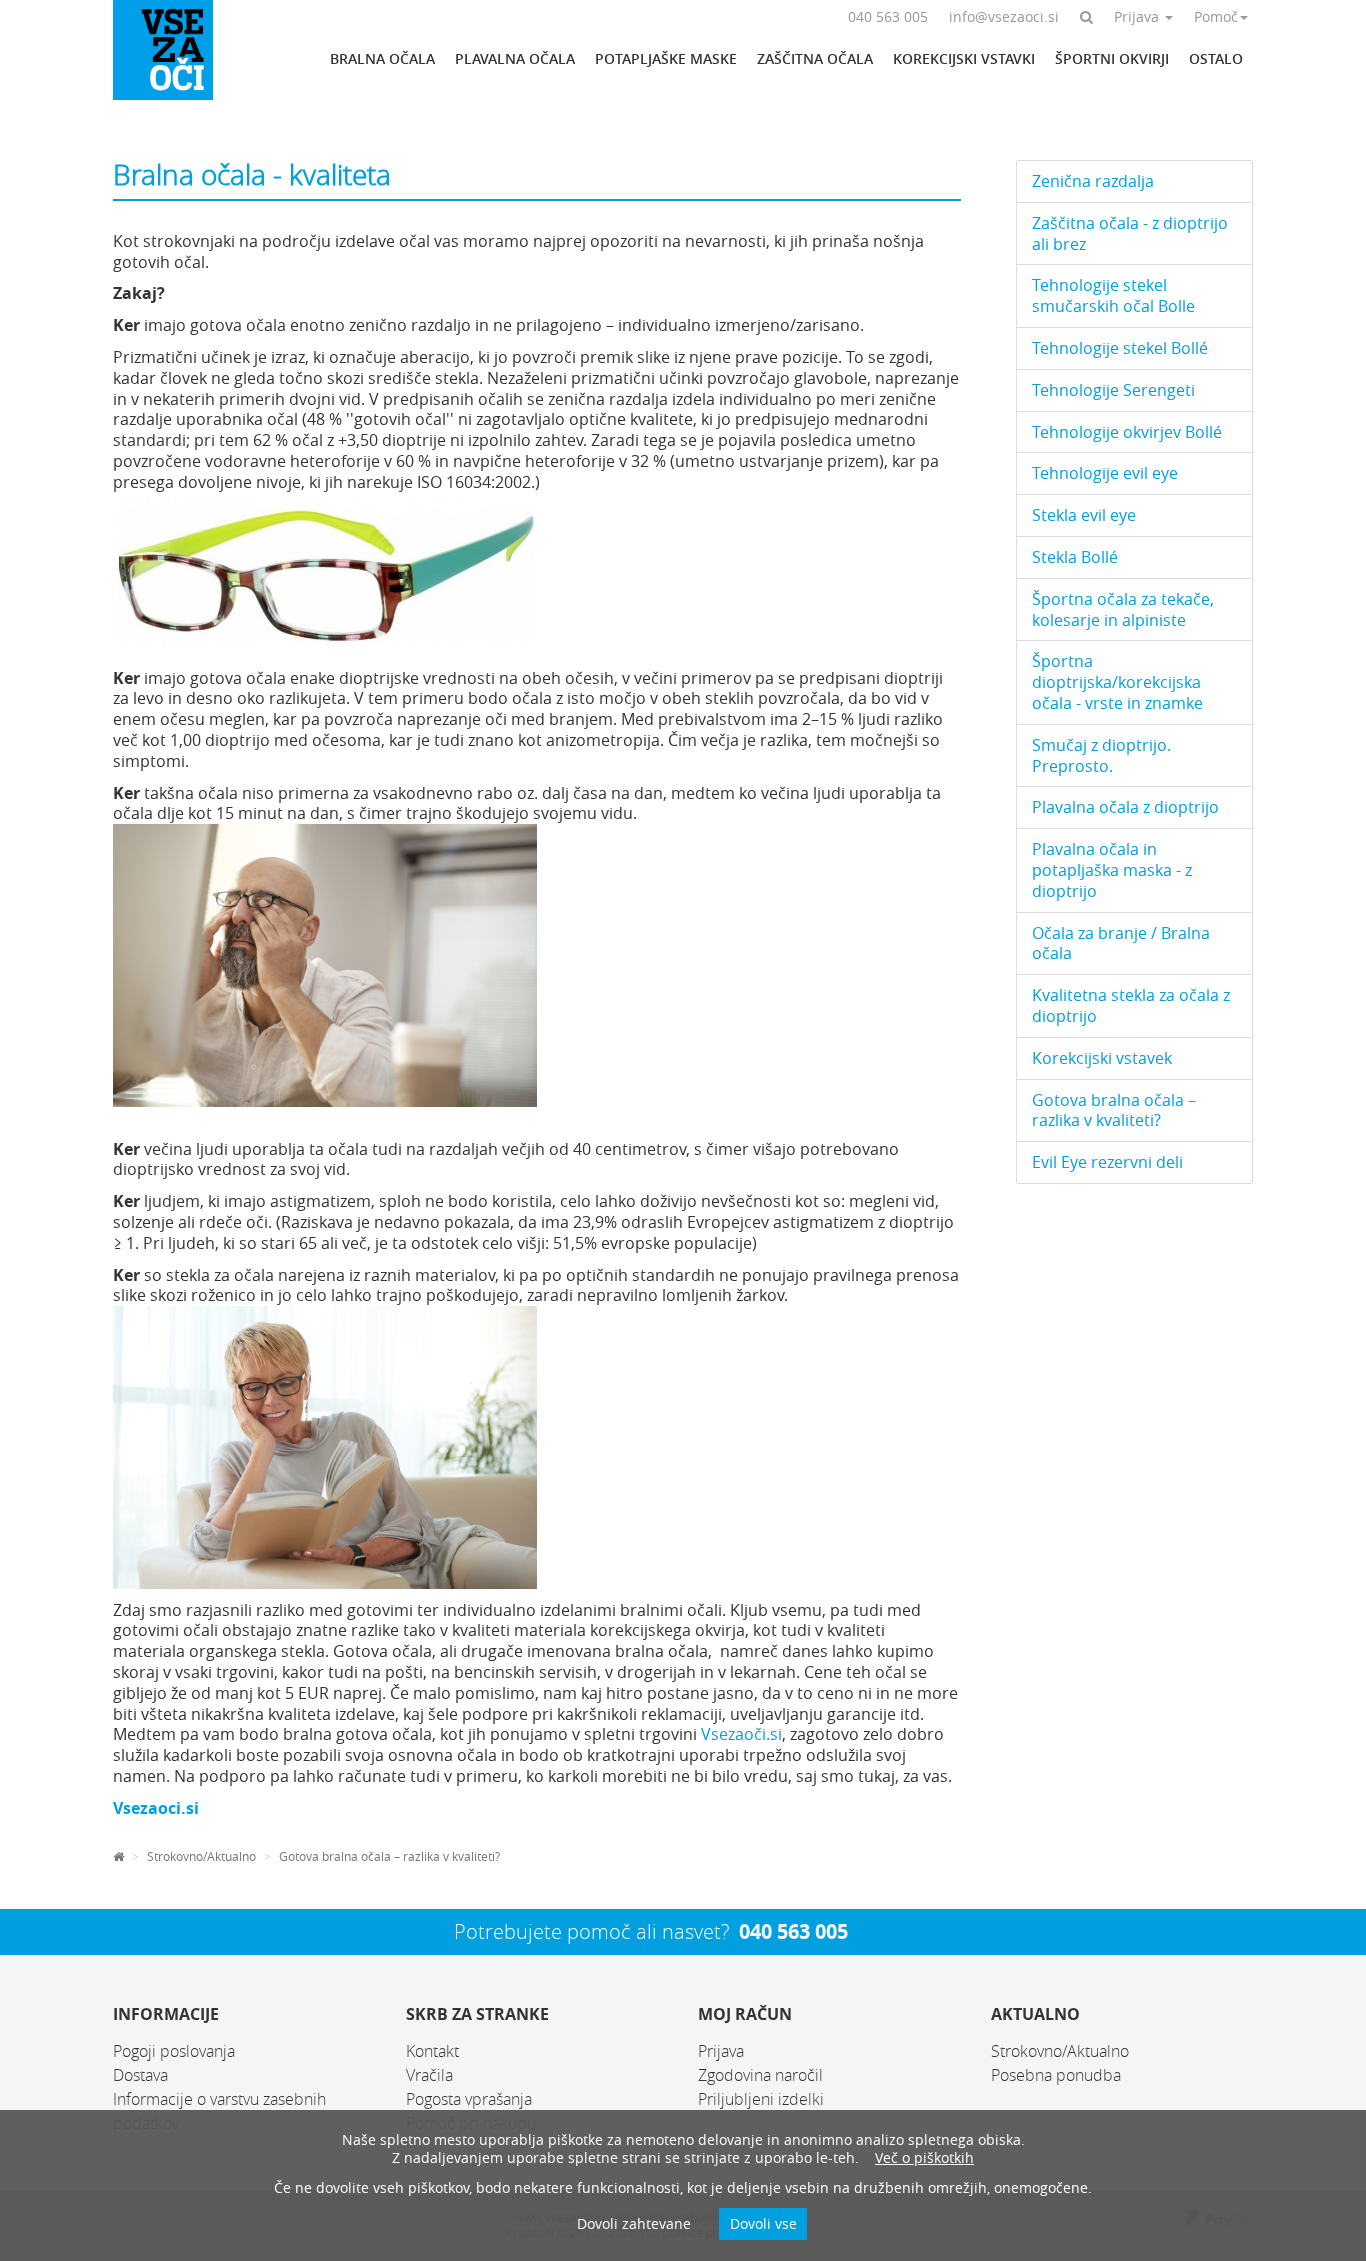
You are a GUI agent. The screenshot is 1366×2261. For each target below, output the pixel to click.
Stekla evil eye (1084, 515)
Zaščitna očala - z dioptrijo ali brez (1130, 233)
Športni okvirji (1112, 58)
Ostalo (1216, 58)
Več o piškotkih (924, 2157)
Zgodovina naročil (760, 2075)
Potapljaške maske (666, 58)
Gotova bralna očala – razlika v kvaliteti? (389, 1856)
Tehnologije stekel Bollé (1120, 348)
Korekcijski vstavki (964, 58)
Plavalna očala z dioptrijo (1125, 807)
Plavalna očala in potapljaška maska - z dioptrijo (1112, 870)
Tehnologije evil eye (1105, 473)
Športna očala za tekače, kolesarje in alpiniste (1123, 609)
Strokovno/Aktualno (201, 1856)
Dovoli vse (763, 2223)
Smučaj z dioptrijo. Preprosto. (1101, 755)
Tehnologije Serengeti (1113, 390)
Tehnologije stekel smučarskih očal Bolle (1113, 295)
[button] (1086, 16)
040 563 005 (793, 1931)
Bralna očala (382, 58)
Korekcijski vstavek (1102, 1058)
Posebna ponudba (1056, 2075)
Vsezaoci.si (156, 1808)
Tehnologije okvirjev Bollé (1127, 432)
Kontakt (432, 2051)
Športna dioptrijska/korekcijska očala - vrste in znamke (1117, 682)
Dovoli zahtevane (634, 2223)
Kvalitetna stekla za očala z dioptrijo (1131, 1005)
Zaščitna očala (815, 58)
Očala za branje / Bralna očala (1121, 943)
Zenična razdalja (1093, 181)
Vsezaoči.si (741, 1734)
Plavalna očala (515, 58)
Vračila (429, 2075)
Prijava (721, 2051)
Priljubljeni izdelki (761, 2099)
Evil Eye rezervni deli (1107, 1162)
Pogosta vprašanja (469, 2099)
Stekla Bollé (1075, 557)
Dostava (140, 2075)
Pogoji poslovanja (174, 2051)
